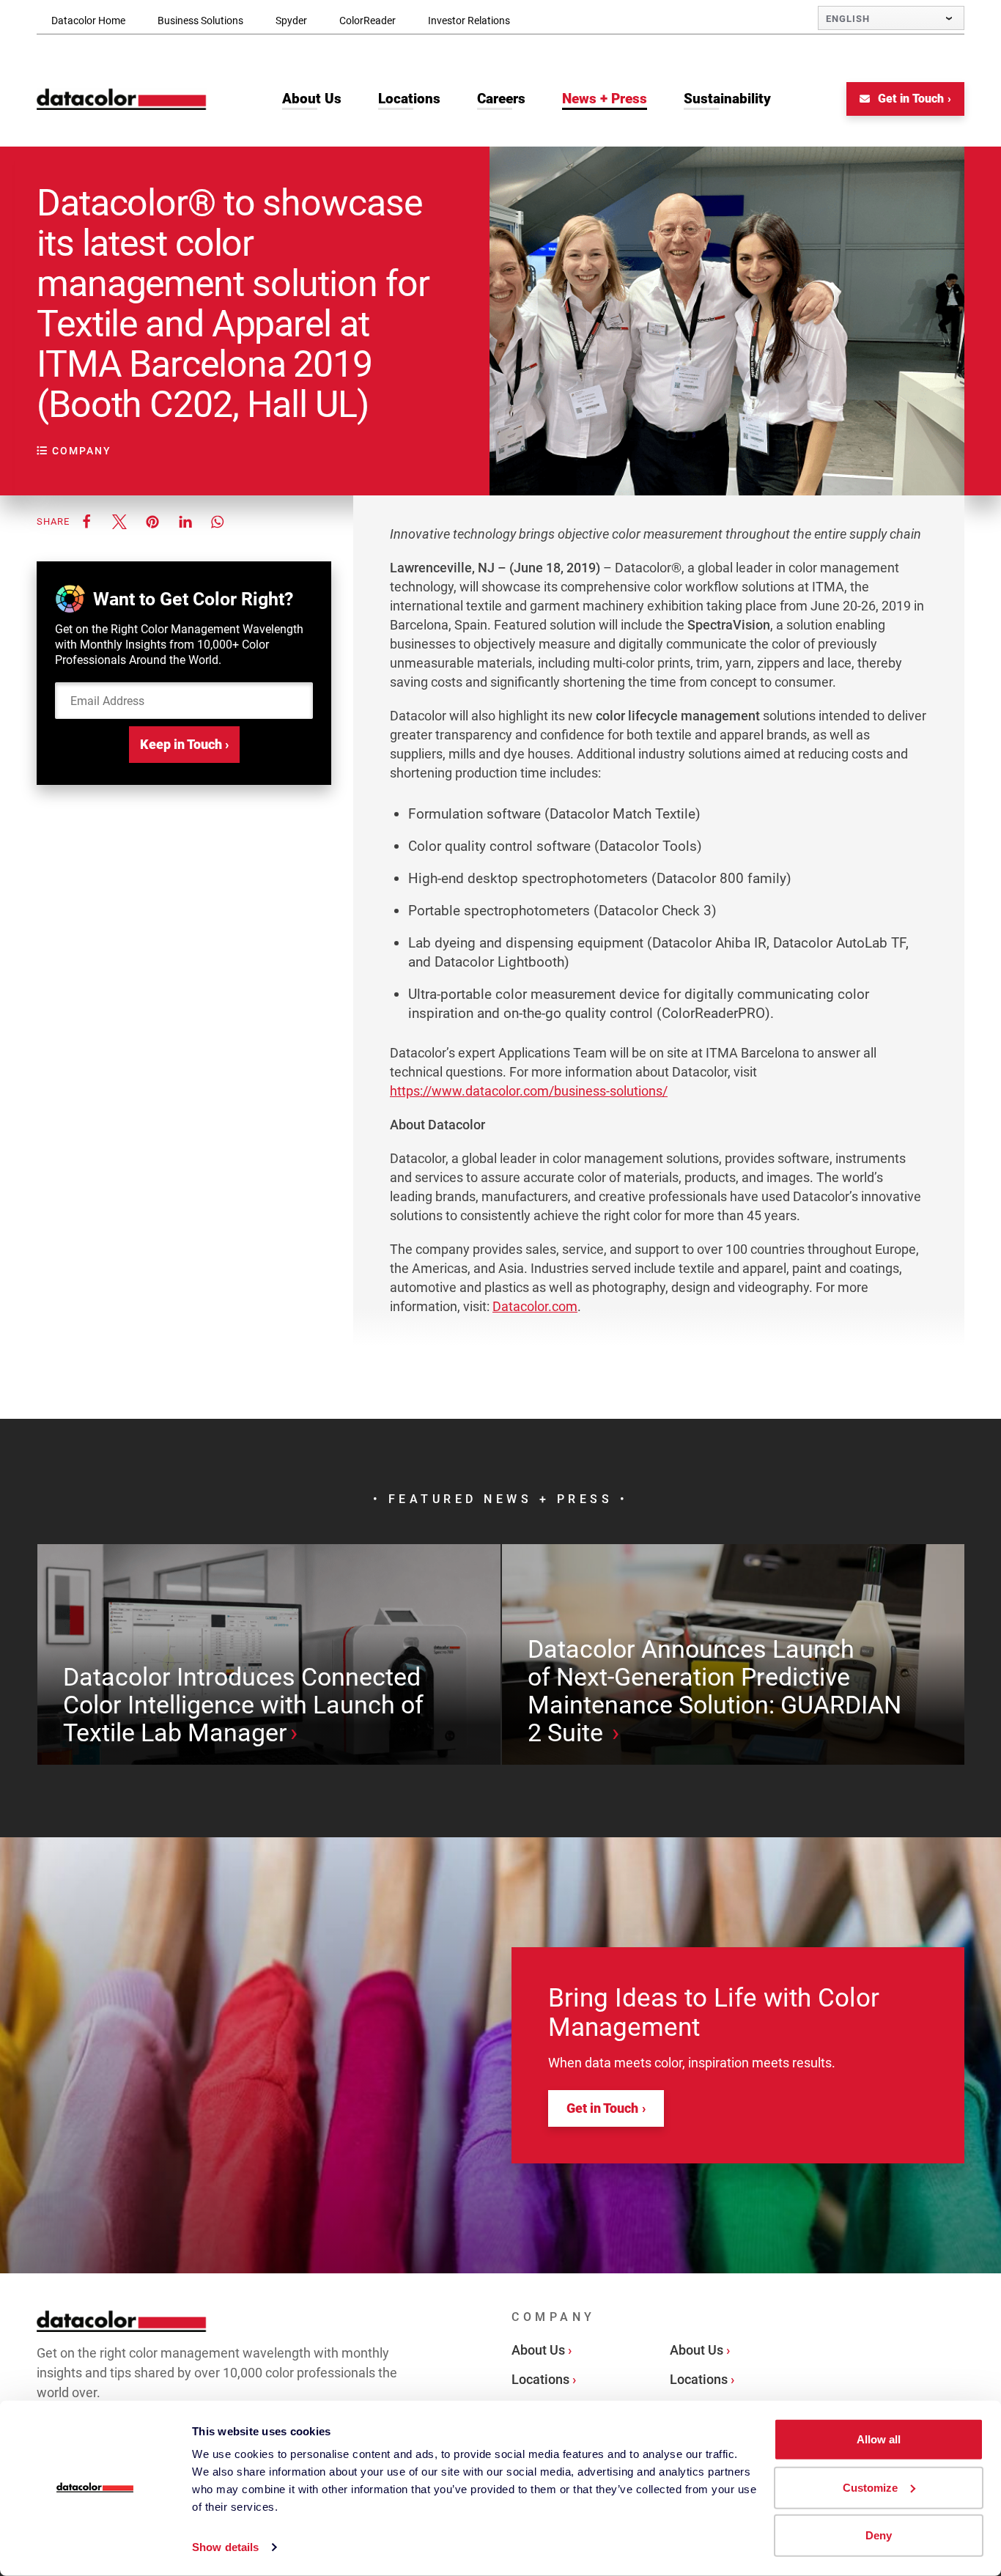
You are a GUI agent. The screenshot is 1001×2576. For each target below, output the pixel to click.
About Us (538, 2350)
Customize (870, 2487)
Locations (540, 2379)
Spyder (291, 21)
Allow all (879, 2439)
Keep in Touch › (184, 744)
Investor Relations (469, 21)
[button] (86, 521)
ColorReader (367, 21)
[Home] (122, 99)
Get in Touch (909, 99)
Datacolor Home (88, 21)
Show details (225, 2547)
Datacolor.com (535, 1306)
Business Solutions (200, 21)
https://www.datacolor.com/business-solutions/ (529, 1091)
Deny (879, 2535)
